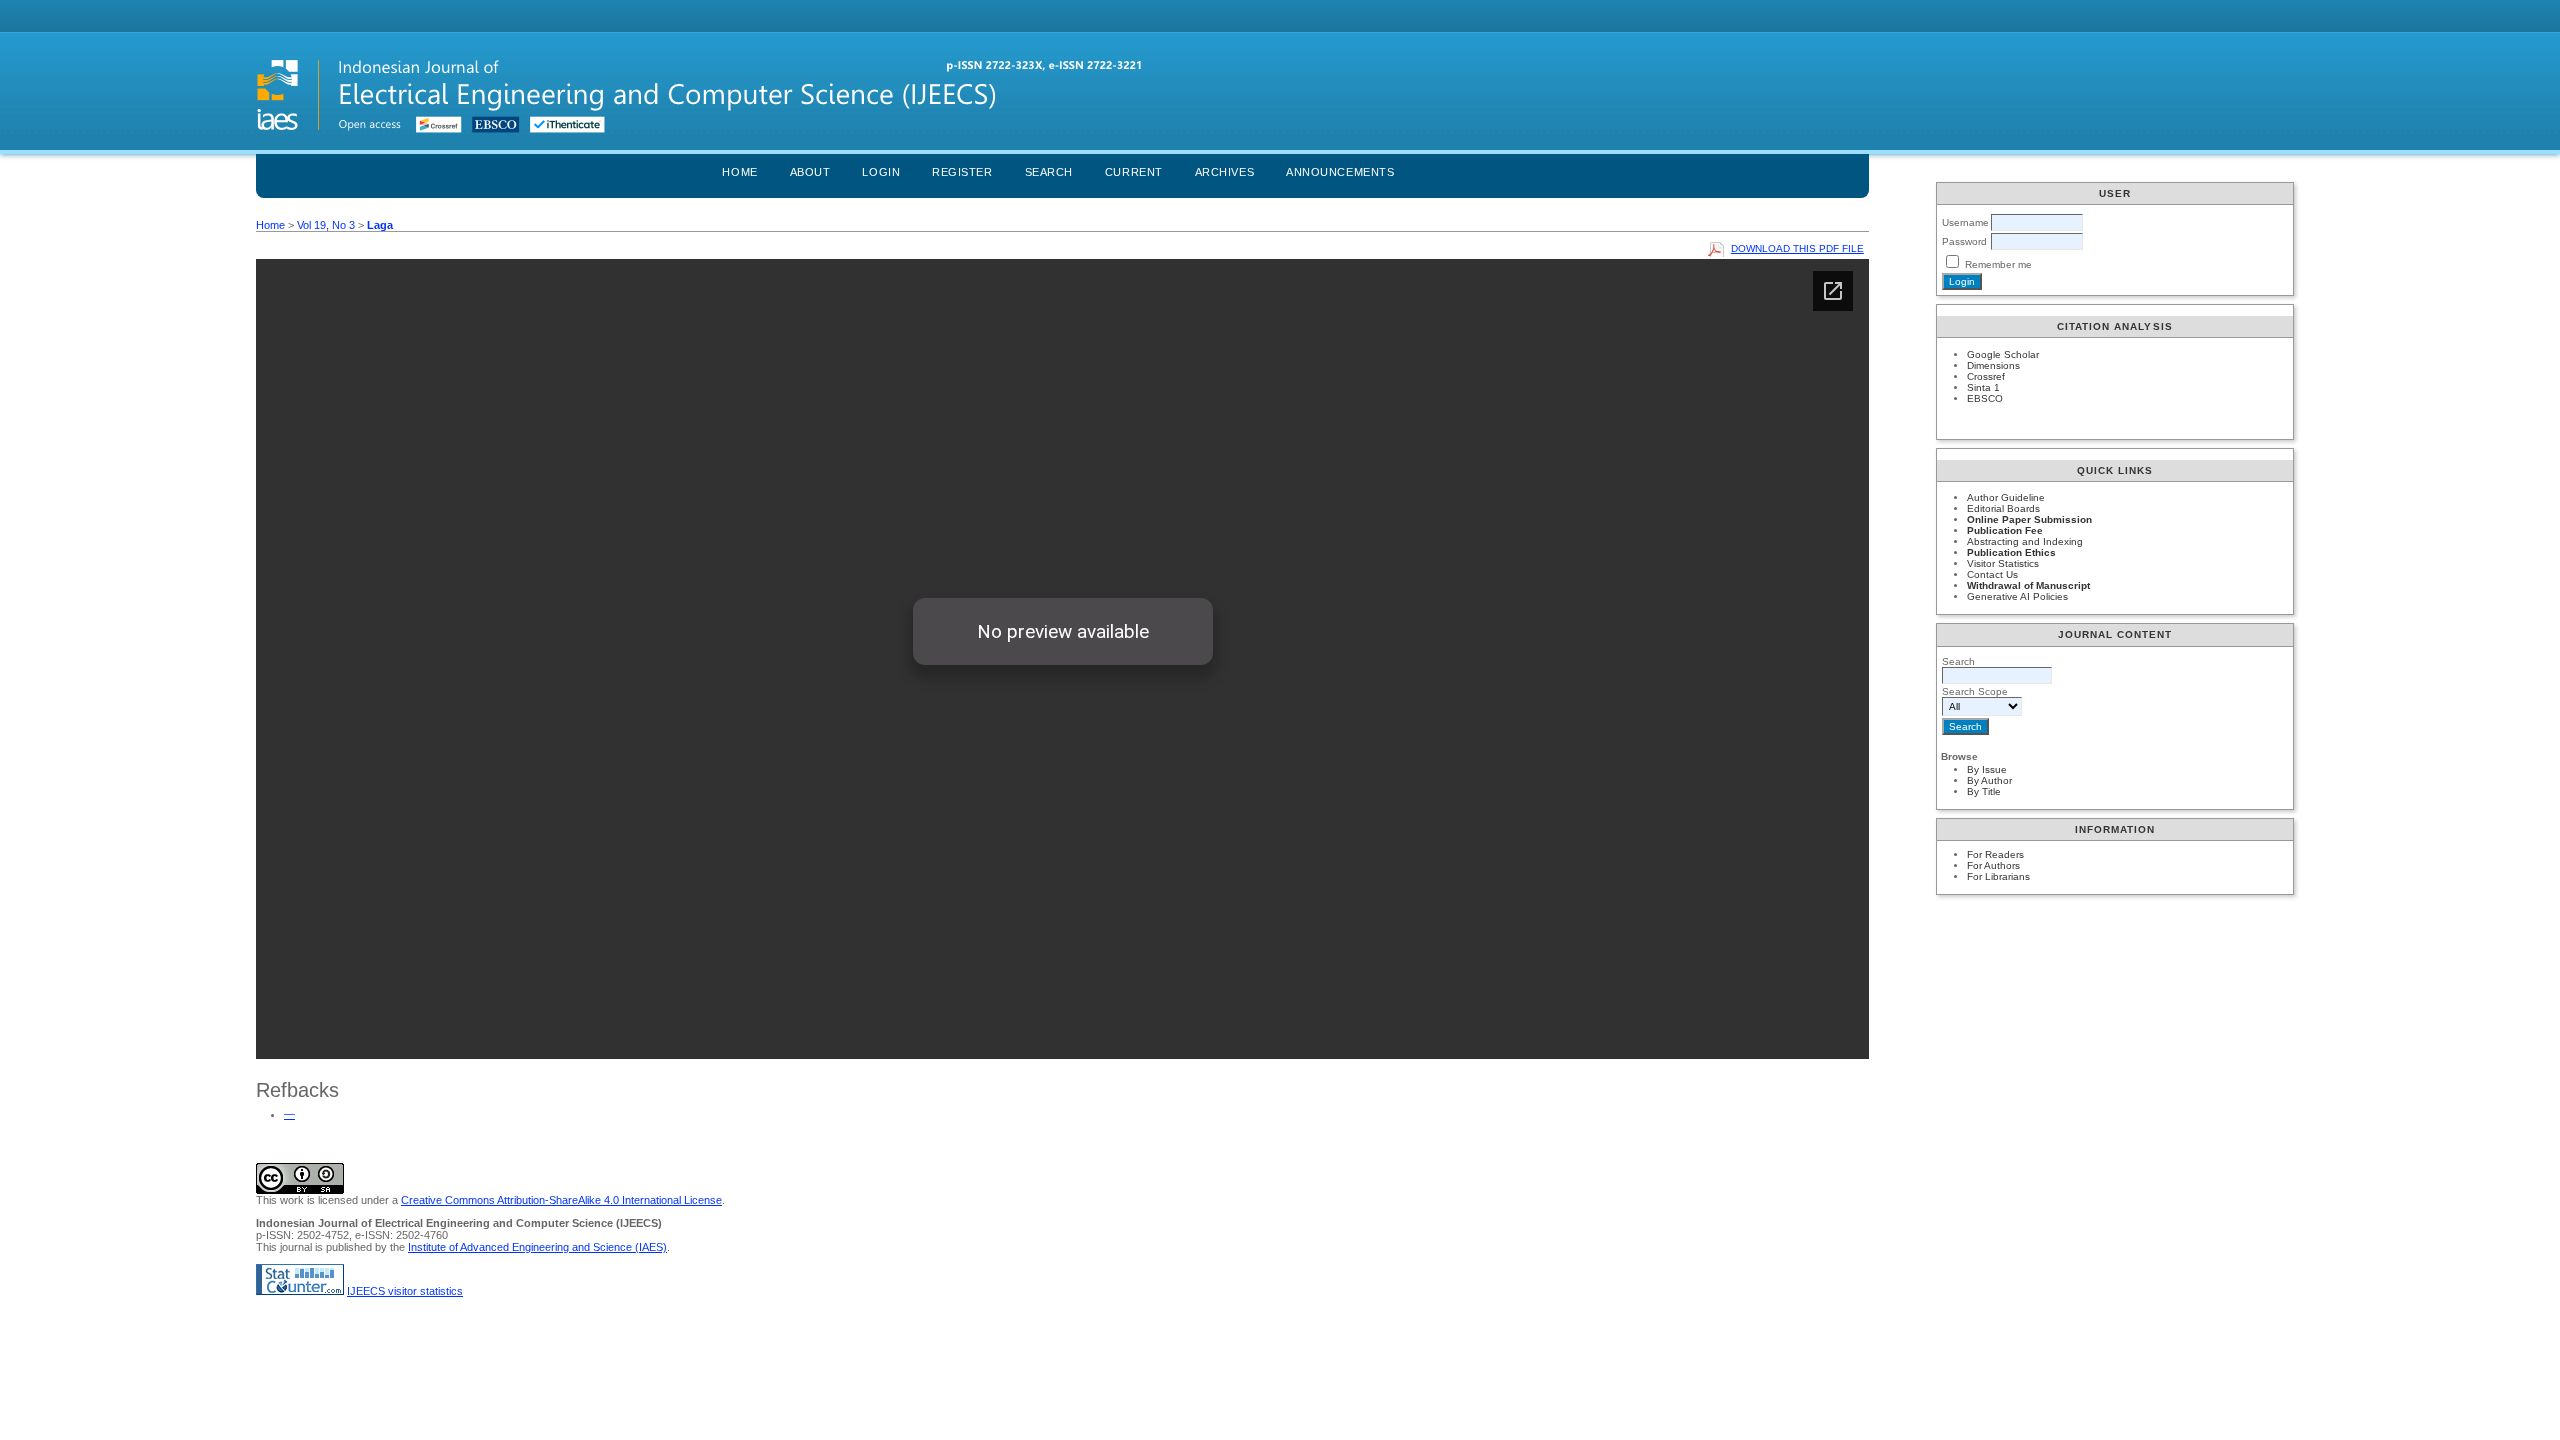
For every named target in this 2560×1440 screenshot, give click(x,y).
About (810, 172)
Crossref (1986, 376)
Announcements (1340, 172)
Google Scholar (2003, 354)
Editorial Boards (2003, 508)
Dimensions (1993, 365)
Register (962, 172)
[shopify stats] (300, 1291)
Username (1965, 222)
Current (1134, 172)
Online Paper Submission (2029, 519)
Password (1964, 241)
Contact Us (1992, 574)
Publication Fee (2005, 530)
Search (1049, 172)
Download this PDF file (1797, 248)
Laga (380, 225)
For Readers (1995, 854)
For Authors (1993, 865)
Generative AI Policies (2017, 596)
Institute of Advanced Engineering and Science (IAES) (537, 1247)
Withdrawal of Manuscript (2028, 585)
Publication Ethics (2011, 552)
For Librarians (1998, 876)
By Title (1984, 791)
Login (881, 172)
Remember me (1998, 264)
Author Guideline (2006, 497)
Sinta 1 (1983, 387)
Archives (1224, 172)
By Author (1989, 780)
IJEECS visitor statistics (405, 1291)
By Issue (1987, 769)
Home (739, 172)
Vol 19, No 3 (326, 225)
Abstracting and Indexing (2025, 541)
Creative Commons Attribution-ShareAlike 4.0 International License (561, 1200)
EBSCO (1985, 398)
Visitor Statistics (2003, 563)
